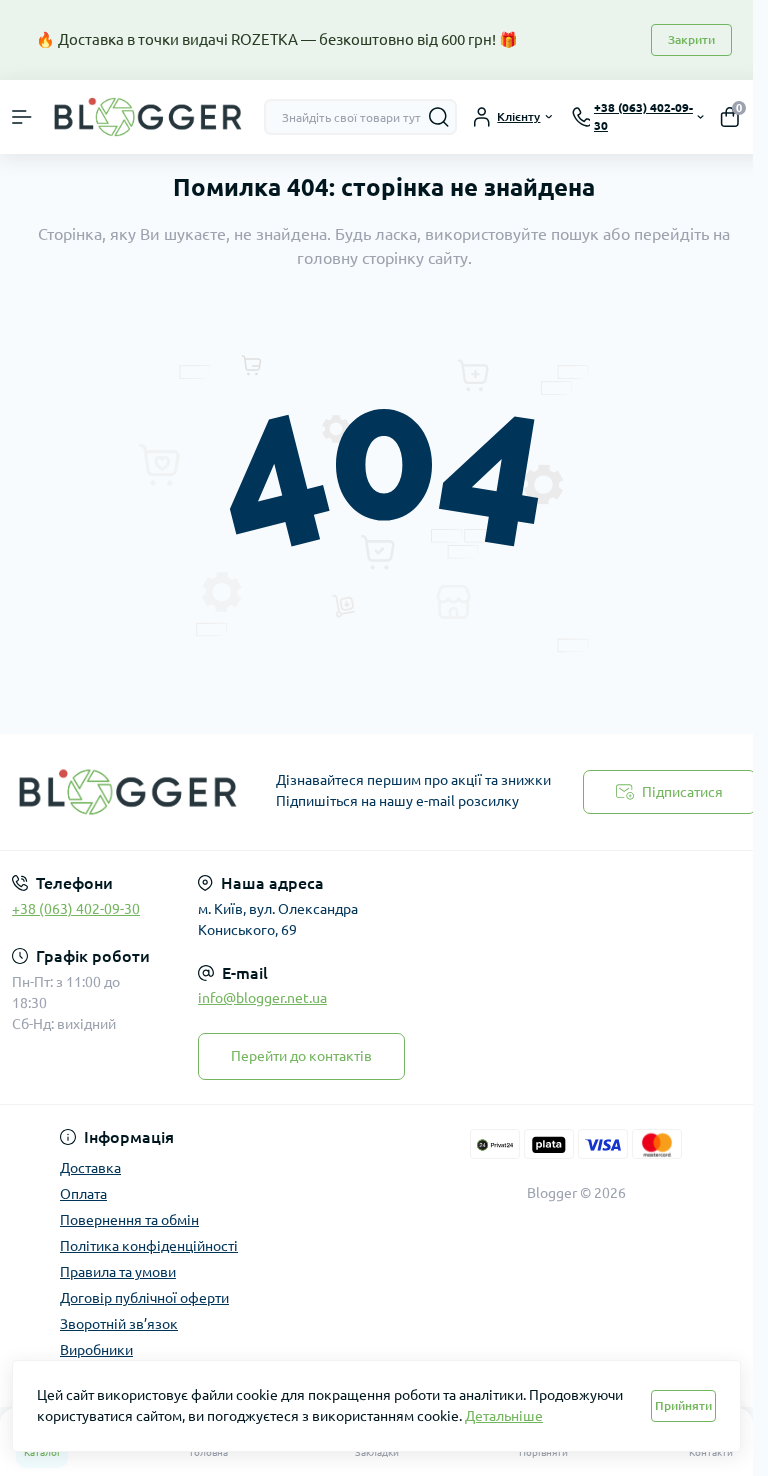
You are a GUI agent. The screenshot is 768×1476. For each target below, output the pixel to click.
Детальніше (504, 1416)
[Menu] (22, 117)
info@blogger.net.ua (262, 998)
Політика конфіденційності (149, 1246)
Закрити (691, 39)
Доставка (90, 1168)
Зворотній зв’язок (119, 1324)
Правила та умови (118, 1272)
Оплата (83, 1194)
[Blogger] (128, 792)
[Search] (439, 117)
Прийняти (683, 1405)
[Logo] (148, 117)
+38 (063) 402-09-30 (76, 909)
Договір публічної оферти (144, 1298)
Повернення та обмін (129, 1220)
